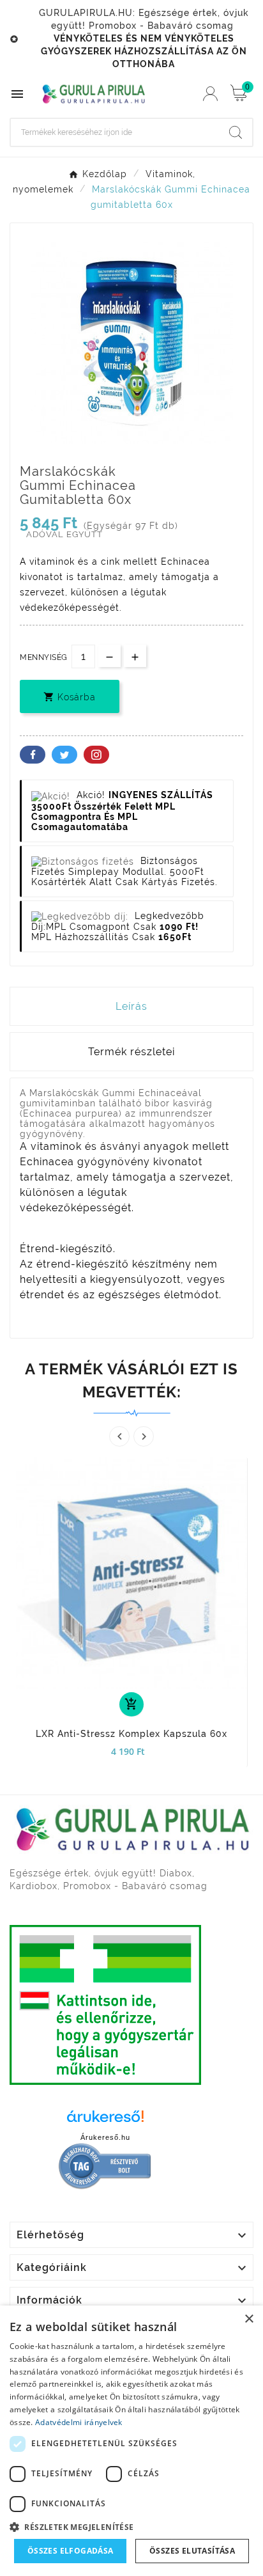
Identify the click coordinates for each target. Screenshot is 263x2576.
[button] (131, 2526)
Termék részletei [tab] (131, 1052)
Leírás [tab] (131, 1006)
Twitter (64, 755)
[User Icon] (210, 94)
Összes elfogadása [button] (71, 2551)
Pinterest (96, 755)
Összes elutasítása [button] (192, 2551)
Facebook (33, 755)
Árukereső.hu (105, 2137)
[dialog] (131, 2441)
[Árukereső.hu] (105, 2120)
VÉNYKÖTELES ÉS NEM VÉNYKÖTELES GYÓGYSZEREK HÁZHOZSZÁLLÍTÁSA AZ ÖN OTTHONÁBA (144, 51)
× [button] (249, 2319)
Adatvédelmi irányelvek (79, 2422)
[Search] (236, 132)
